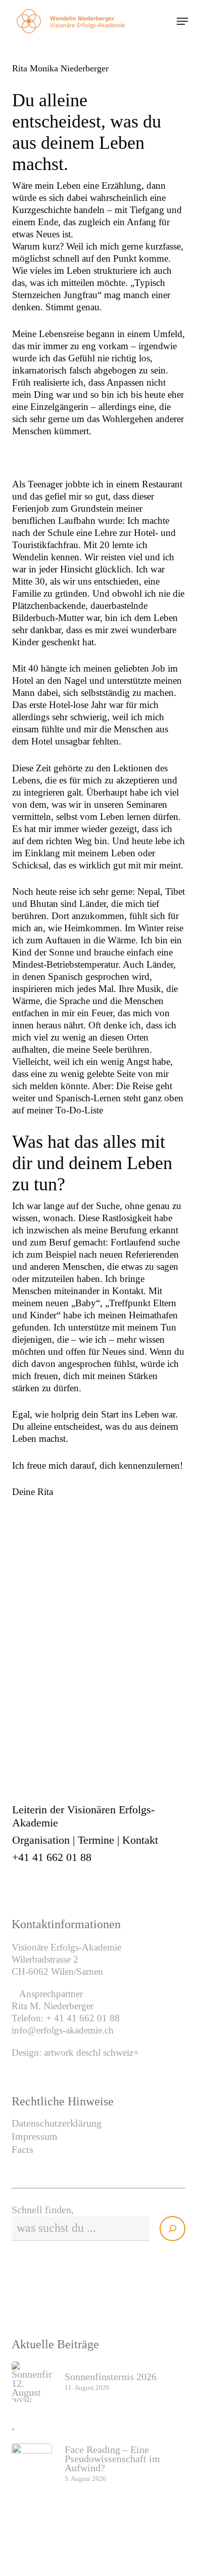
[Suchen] (173, 2229)
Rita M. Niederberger (53, 2006)
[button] (182, 21)
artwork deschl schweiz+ (91, 2052)
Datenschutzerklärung (57, 2123)
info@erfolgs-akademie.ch (63, 2030)
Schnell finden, (43, 2210)
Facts (22, 2149)
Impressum (35, 2136)
